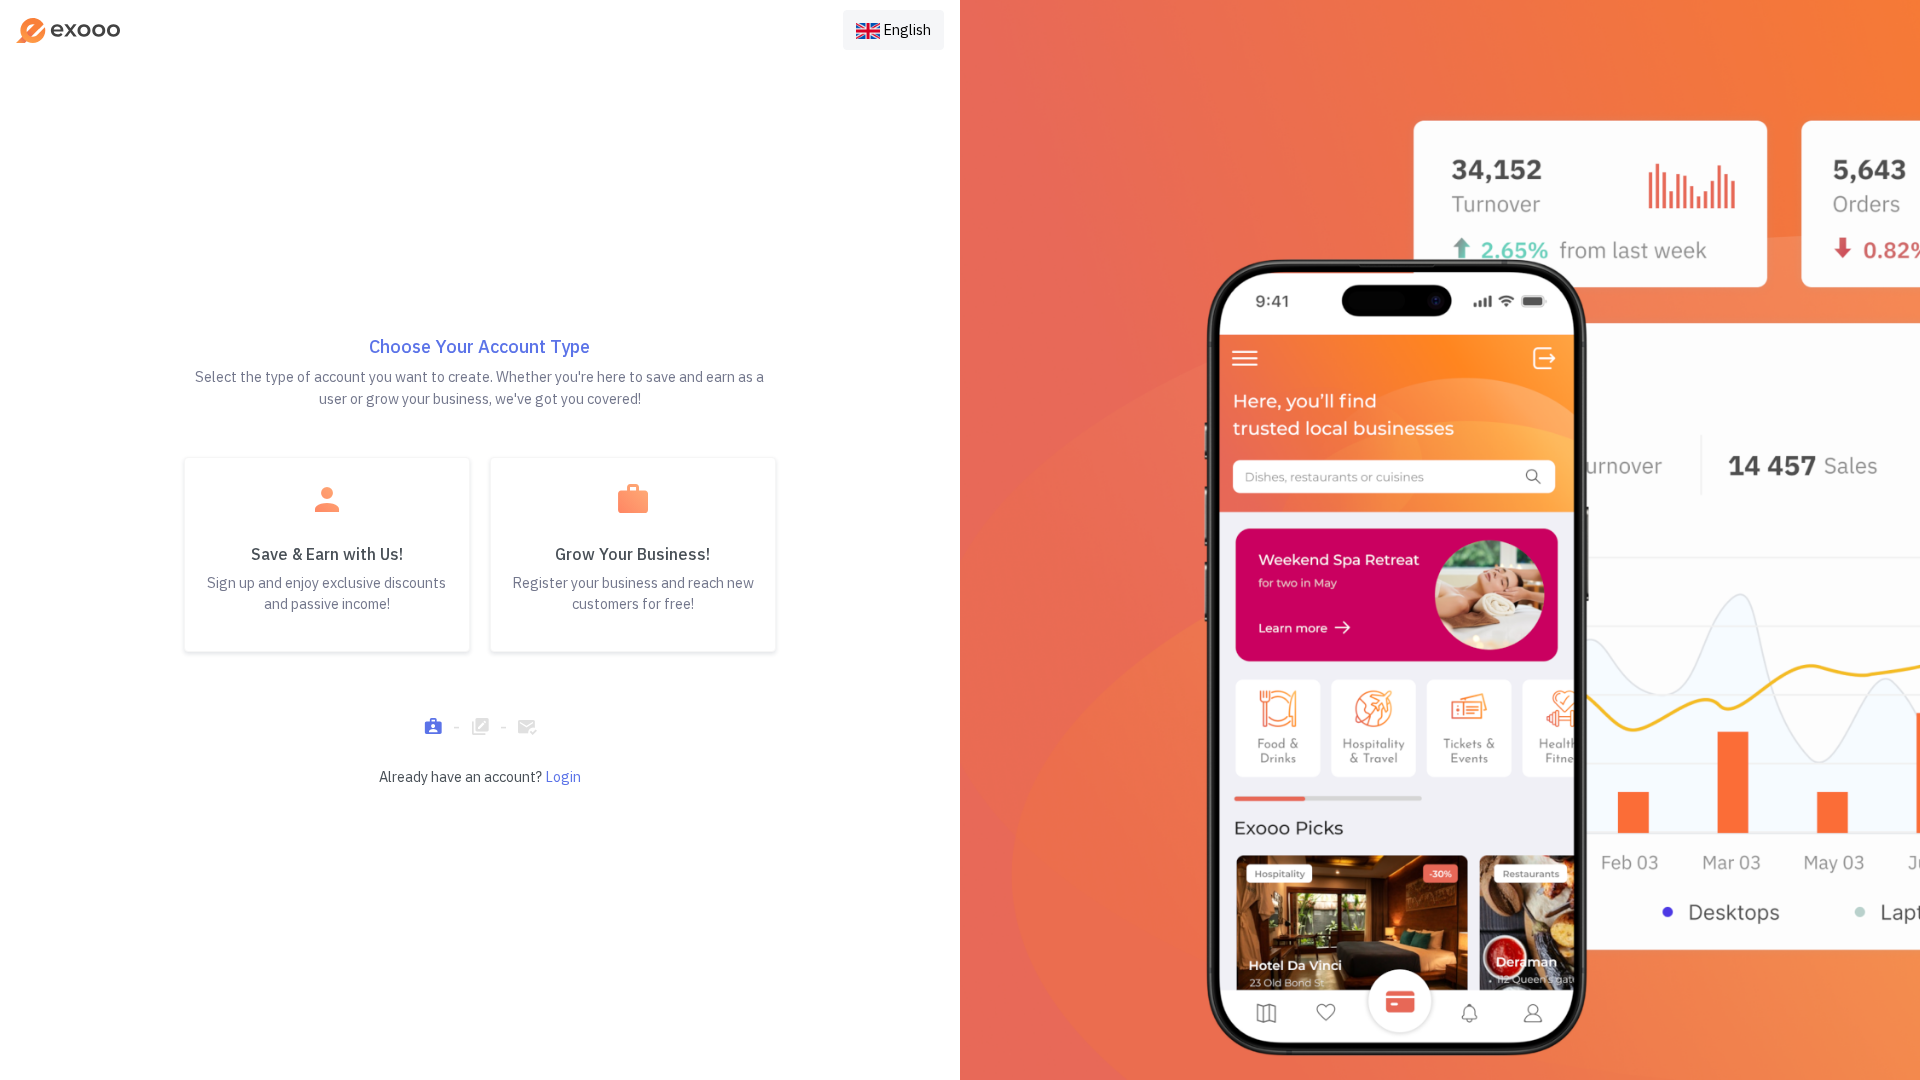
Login (563, 776)
